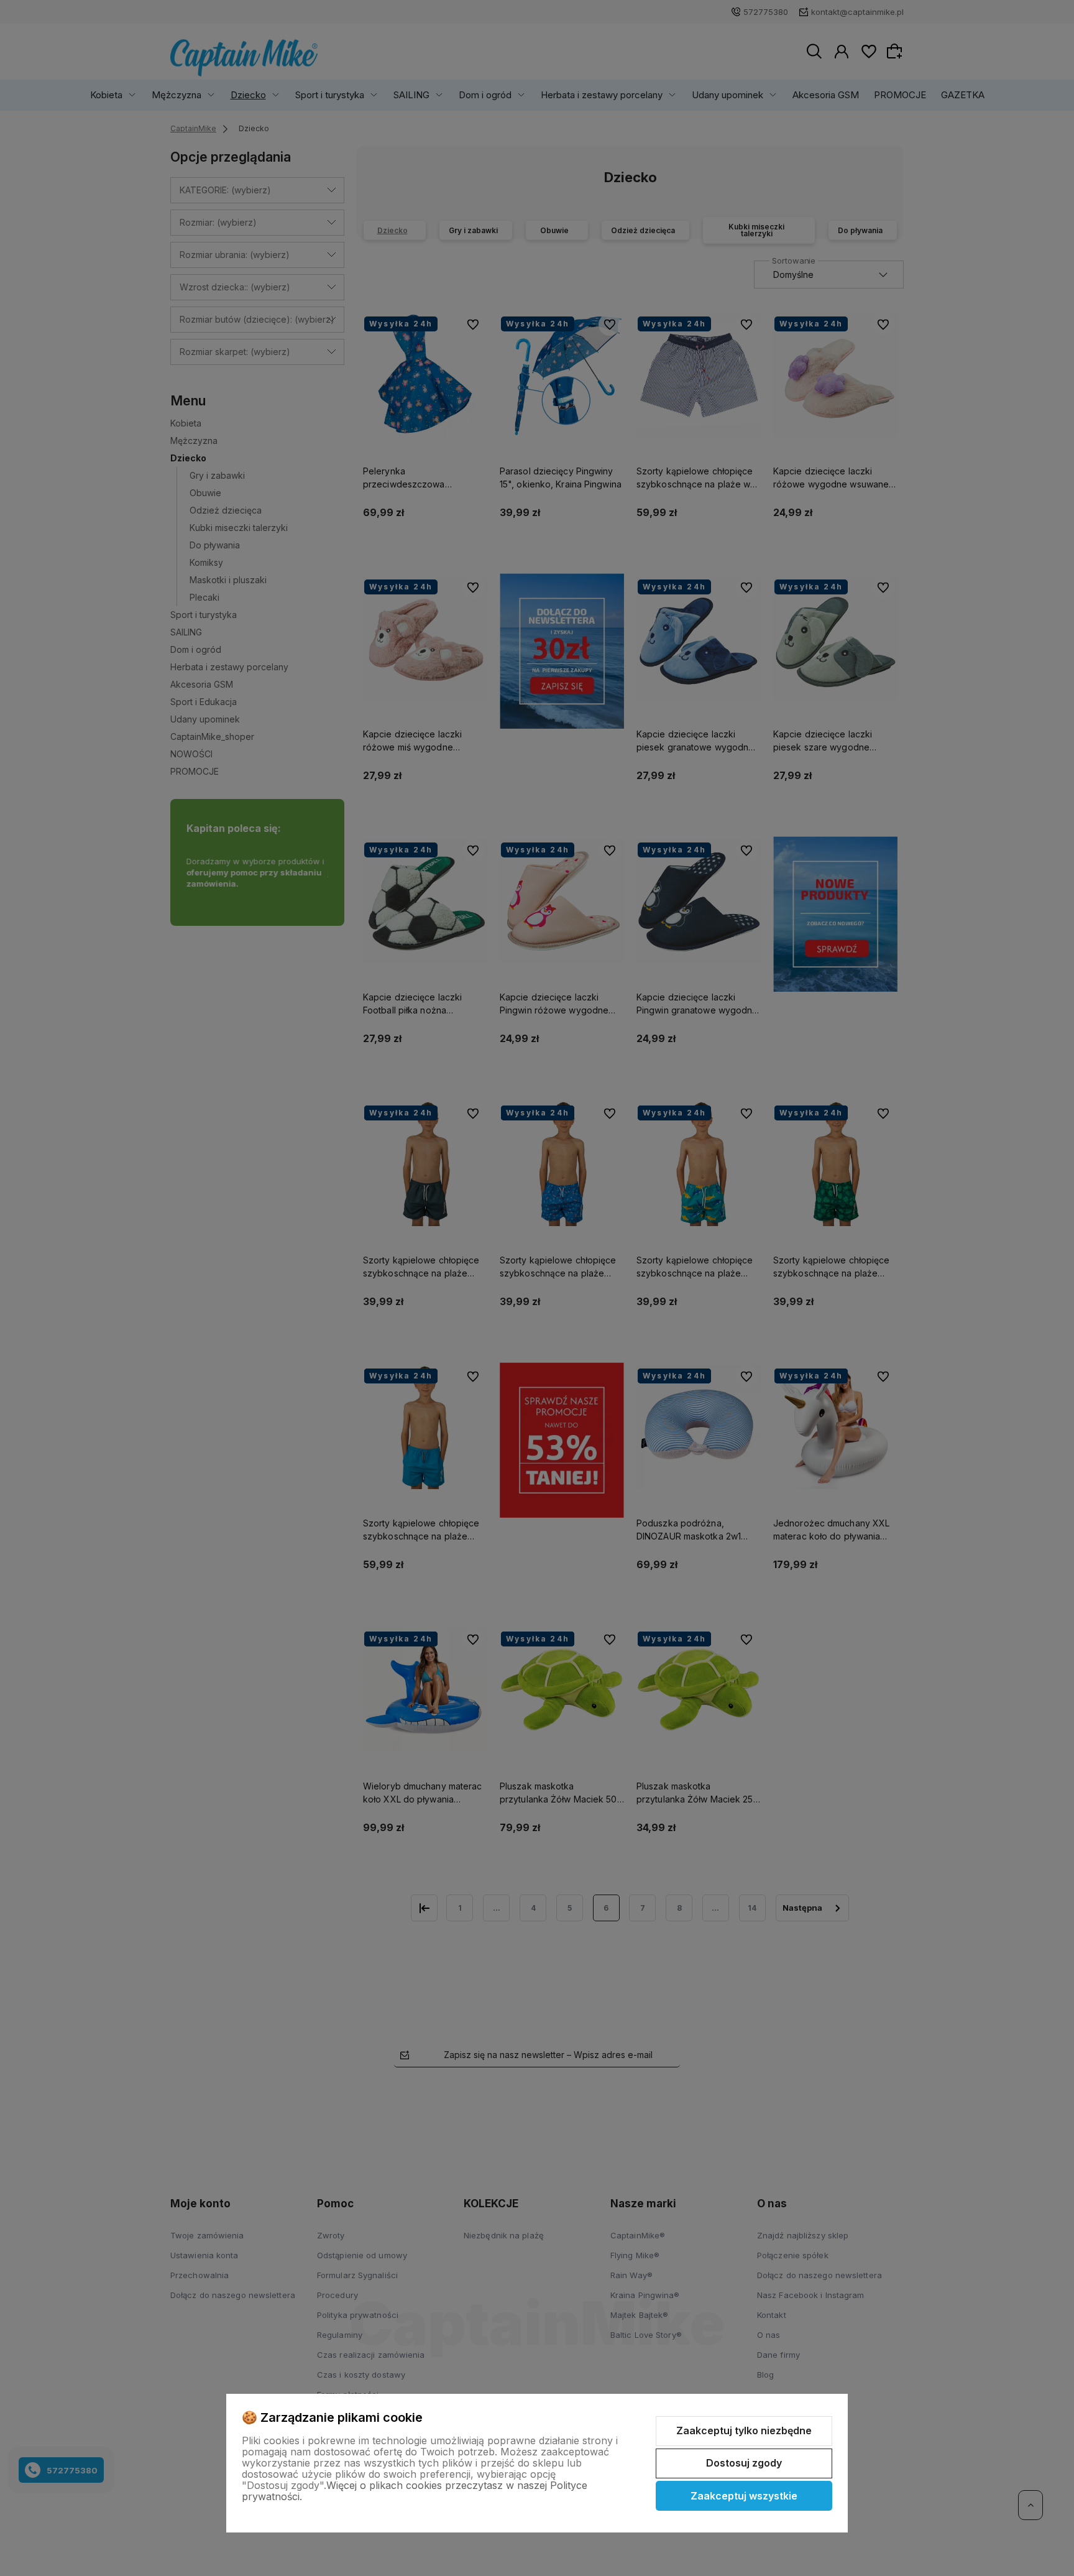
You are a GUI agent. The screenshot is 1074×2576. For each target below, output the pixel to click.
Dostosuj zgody (744, 2463)
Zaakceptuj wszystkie (744, 2496)
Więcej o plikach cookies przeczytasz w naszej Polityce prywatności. (415, 2491)
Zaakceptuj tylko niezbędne (744, 2431)
